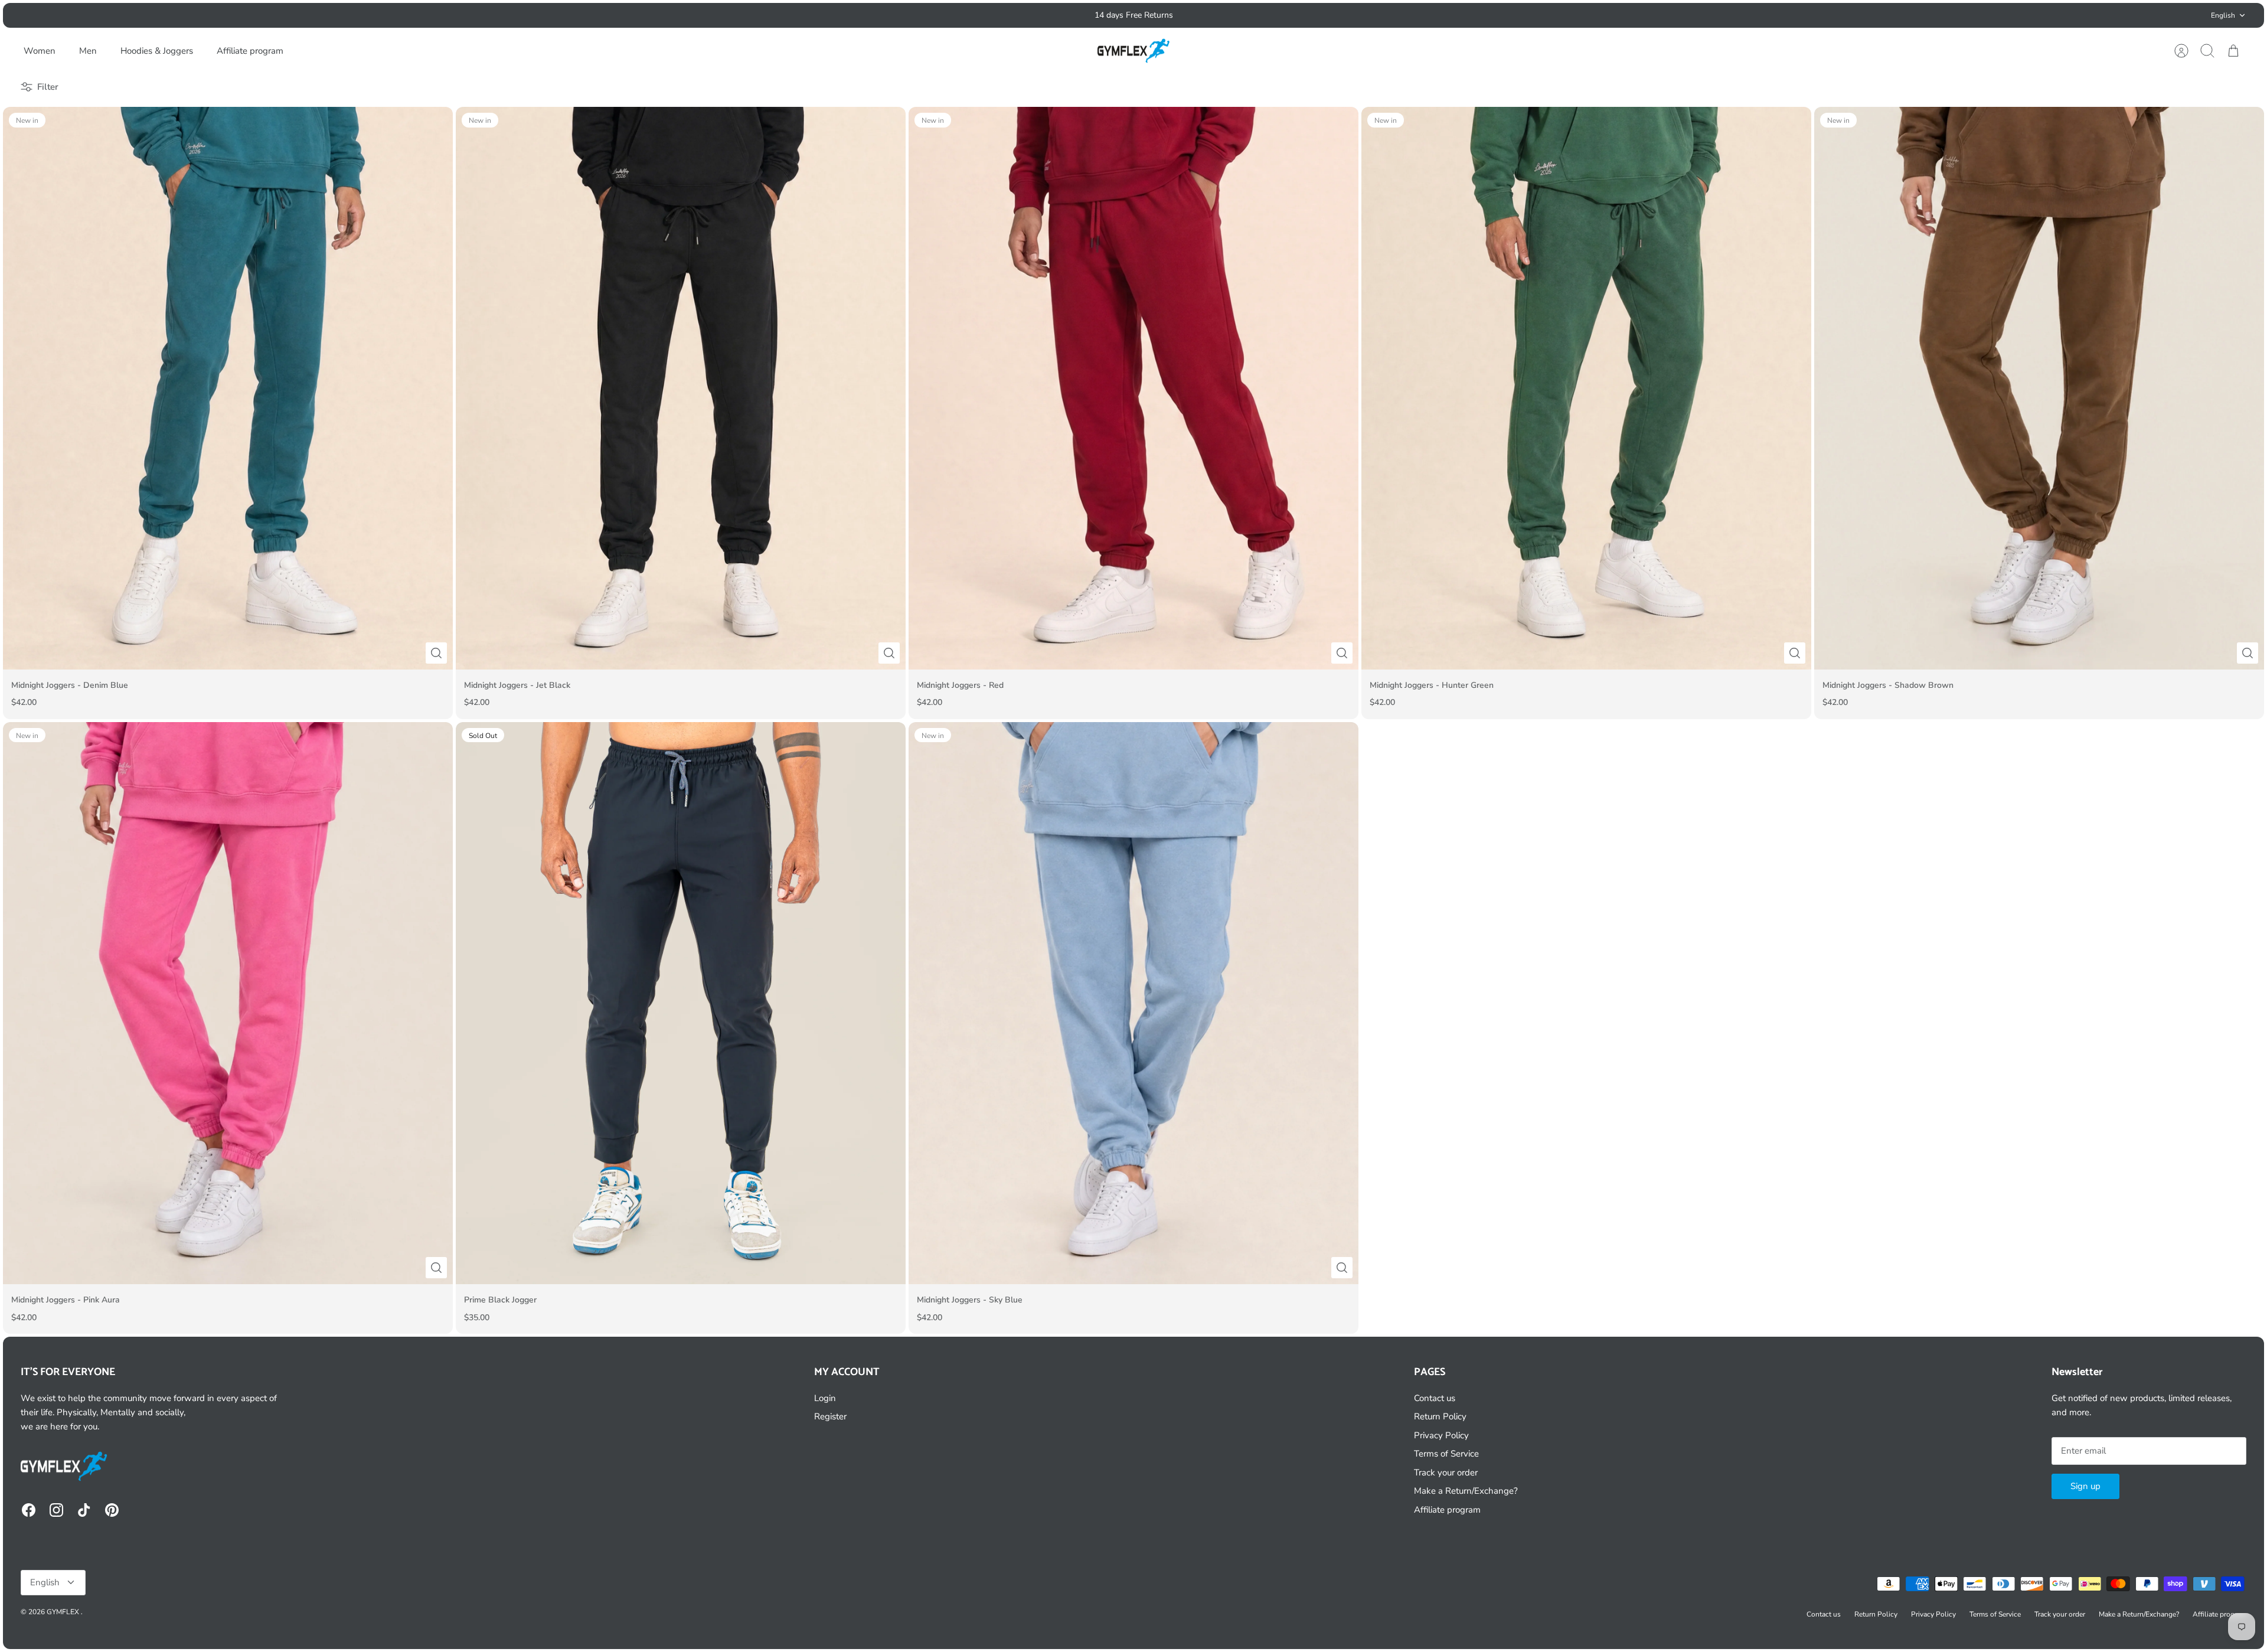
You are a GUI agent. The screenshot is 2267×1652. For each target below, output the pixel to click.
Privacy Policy (1441, 1435)
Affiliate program (250, 51)
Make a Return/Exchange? (1466, 1491)
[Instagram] (56, 1510)
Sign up (2085, 1486)
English (2223, 15)
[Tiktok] (84, 1510)
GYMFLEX (64, 1612)
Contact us (1435, 1398)
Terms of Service (1446, 1454)
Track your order (1446, 1473)
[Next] (1391, 15)
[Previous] (876, 15)
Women (40, 51)
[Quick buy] (436, 653)
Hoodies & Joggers (157, 51)
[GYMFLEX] (1134, 51)
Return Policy (1440, 1416)
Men (88, 51)
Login (825, 1398)
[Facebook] (29, 1510)
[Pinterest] (112, 1510)
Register (830, 1416)
